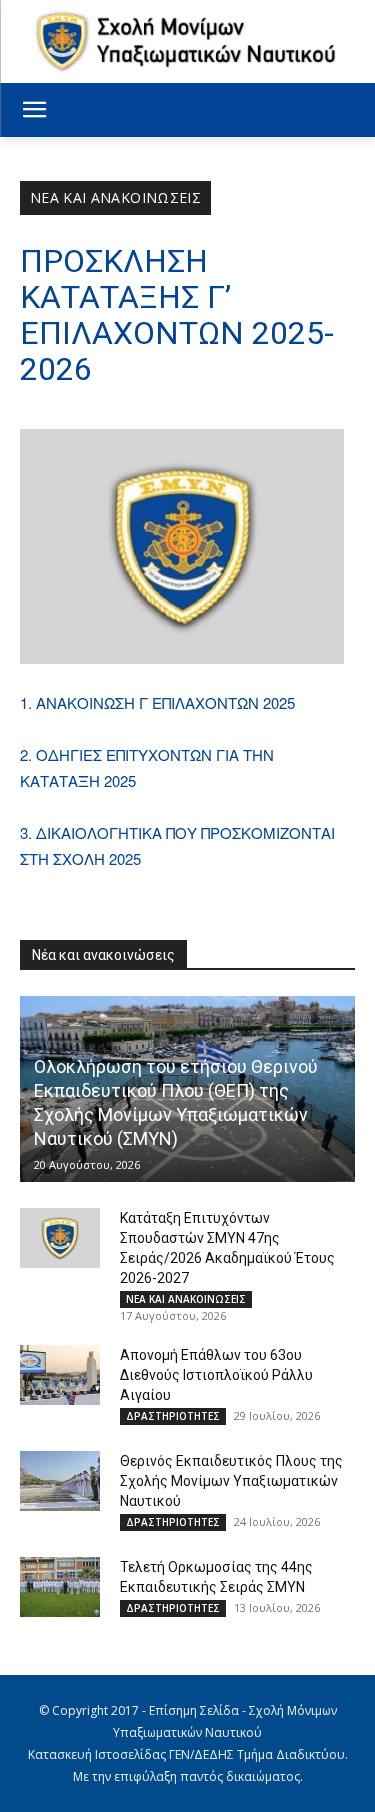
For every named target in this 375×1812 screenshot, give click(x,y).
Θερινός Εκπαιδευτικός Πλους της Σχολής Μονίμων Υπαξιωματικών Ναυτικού (231, 1481)
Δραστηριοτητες (173, 1416)
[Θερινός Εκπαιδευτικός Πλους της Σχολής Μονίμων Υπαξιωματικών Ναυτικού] (60, 1481)
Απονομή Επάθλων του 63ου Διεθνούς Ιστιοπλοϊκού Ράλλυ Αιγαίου (216, 1375)
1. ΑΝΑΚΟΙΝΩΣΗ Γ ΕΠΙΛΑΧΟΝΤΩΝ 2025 (157, 702)
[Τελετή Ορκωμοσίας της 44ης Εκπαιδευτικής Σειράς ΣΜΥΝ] (60, 1587)
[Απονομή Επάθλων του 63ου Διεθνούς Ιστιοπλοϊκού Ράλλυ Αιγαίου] (60, 1375)
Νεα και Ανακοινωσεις (115, 197)
